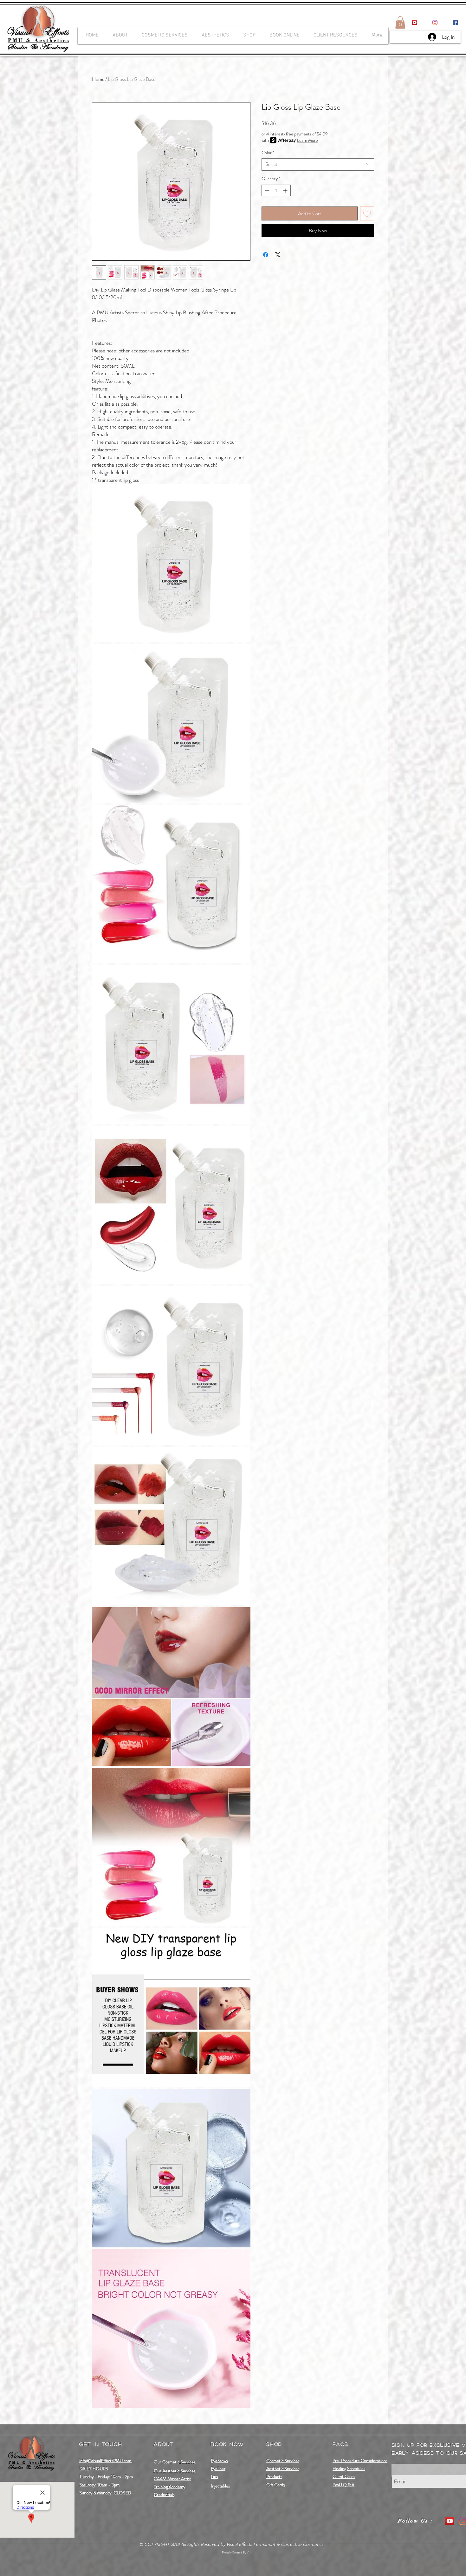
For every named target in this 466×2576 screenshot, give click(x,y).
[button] (400, 22)
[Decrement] (266, 190)
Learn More (307, 140)
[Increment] (286, 190)
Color (268, 153)
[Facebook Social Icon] (455, 23)
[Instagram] (435, 23)
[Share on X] (278, 255)
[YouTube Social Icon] (415, 23)
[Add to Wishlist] (367, 213)
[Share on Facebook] (266, 255)
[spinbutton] (276, 190)
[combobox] (318, 164)
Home (98, 79)
